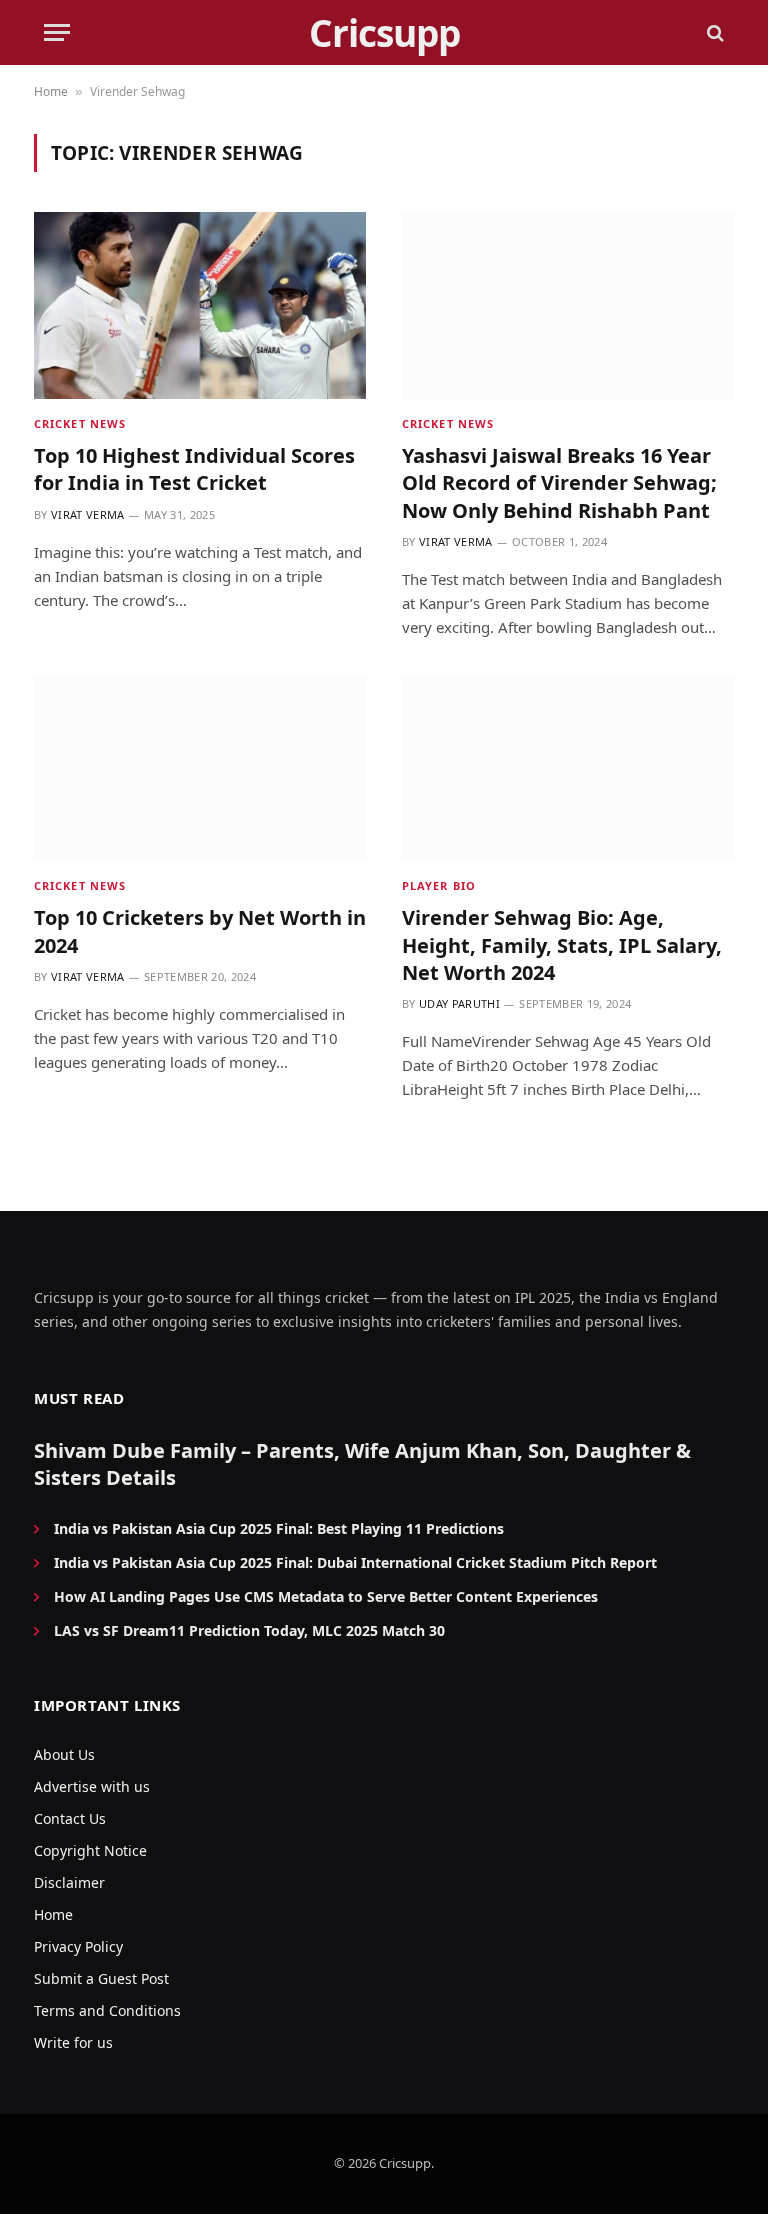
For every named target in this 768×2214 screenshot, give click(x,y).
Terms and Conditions (107, 2010)
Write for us (73, 2042)
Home (51, 91)
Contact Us (70, 1818)
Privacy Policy (78, 1946)
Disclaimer (69, 1882)
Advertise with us (92, 1786)
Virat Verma (88, 514)
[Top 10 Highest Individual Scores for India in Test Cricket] (200, 305)
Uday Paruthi (459, 1003)
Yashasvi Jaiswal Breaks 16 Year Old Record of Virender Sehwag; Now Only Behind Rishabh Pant (559, 482)
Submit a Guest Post (101, 1978)
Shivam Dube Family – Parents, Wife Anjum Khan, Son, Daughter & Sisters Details (362, 1464)
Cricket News (80, 423)
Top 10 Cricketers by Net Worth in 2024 (200, 931)
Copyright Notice (90, 1850)
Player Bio (439, 885)
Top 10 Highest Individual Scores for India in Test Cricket (194, 469)
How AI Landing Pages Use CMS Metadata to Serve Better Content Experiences (326, 1596)
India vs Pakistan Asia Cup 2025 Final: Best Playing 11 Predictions (279, 1528)
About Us (64, 1754)
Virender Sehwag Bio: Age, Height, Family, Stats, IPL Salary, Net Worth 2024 (562, 944)
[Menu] (57, 32)
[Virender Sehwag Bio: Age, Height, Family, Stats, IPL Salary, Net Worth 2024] (568, 768)
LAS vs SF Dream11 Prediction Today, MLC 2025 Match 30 (249, 1630)
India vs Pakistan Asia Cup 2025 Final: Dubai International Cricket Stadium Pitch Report (355, 1562)
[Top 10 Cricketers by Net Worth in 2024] (200, 768)
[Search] (713, 32)
